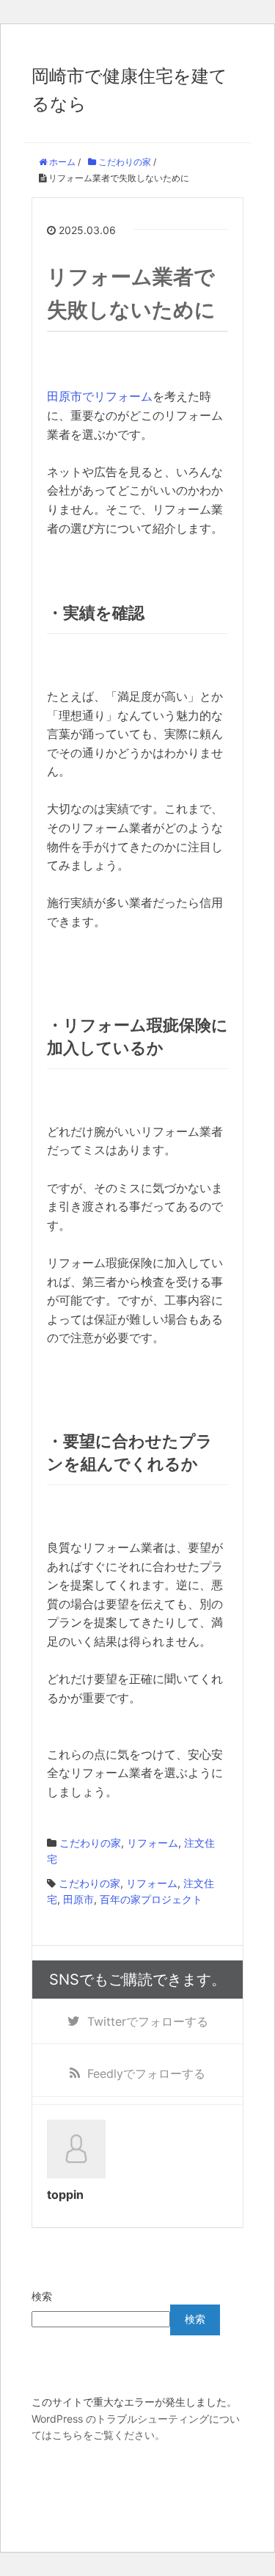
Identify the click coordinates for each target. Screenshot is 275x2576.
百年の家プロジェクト (151, 1899)
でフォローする (148, 2021)
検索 (42, 2296)
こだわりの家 (90, 1843)
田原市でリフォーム (100, 396)
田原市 (78, 1899)
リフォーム (153, 1843)
